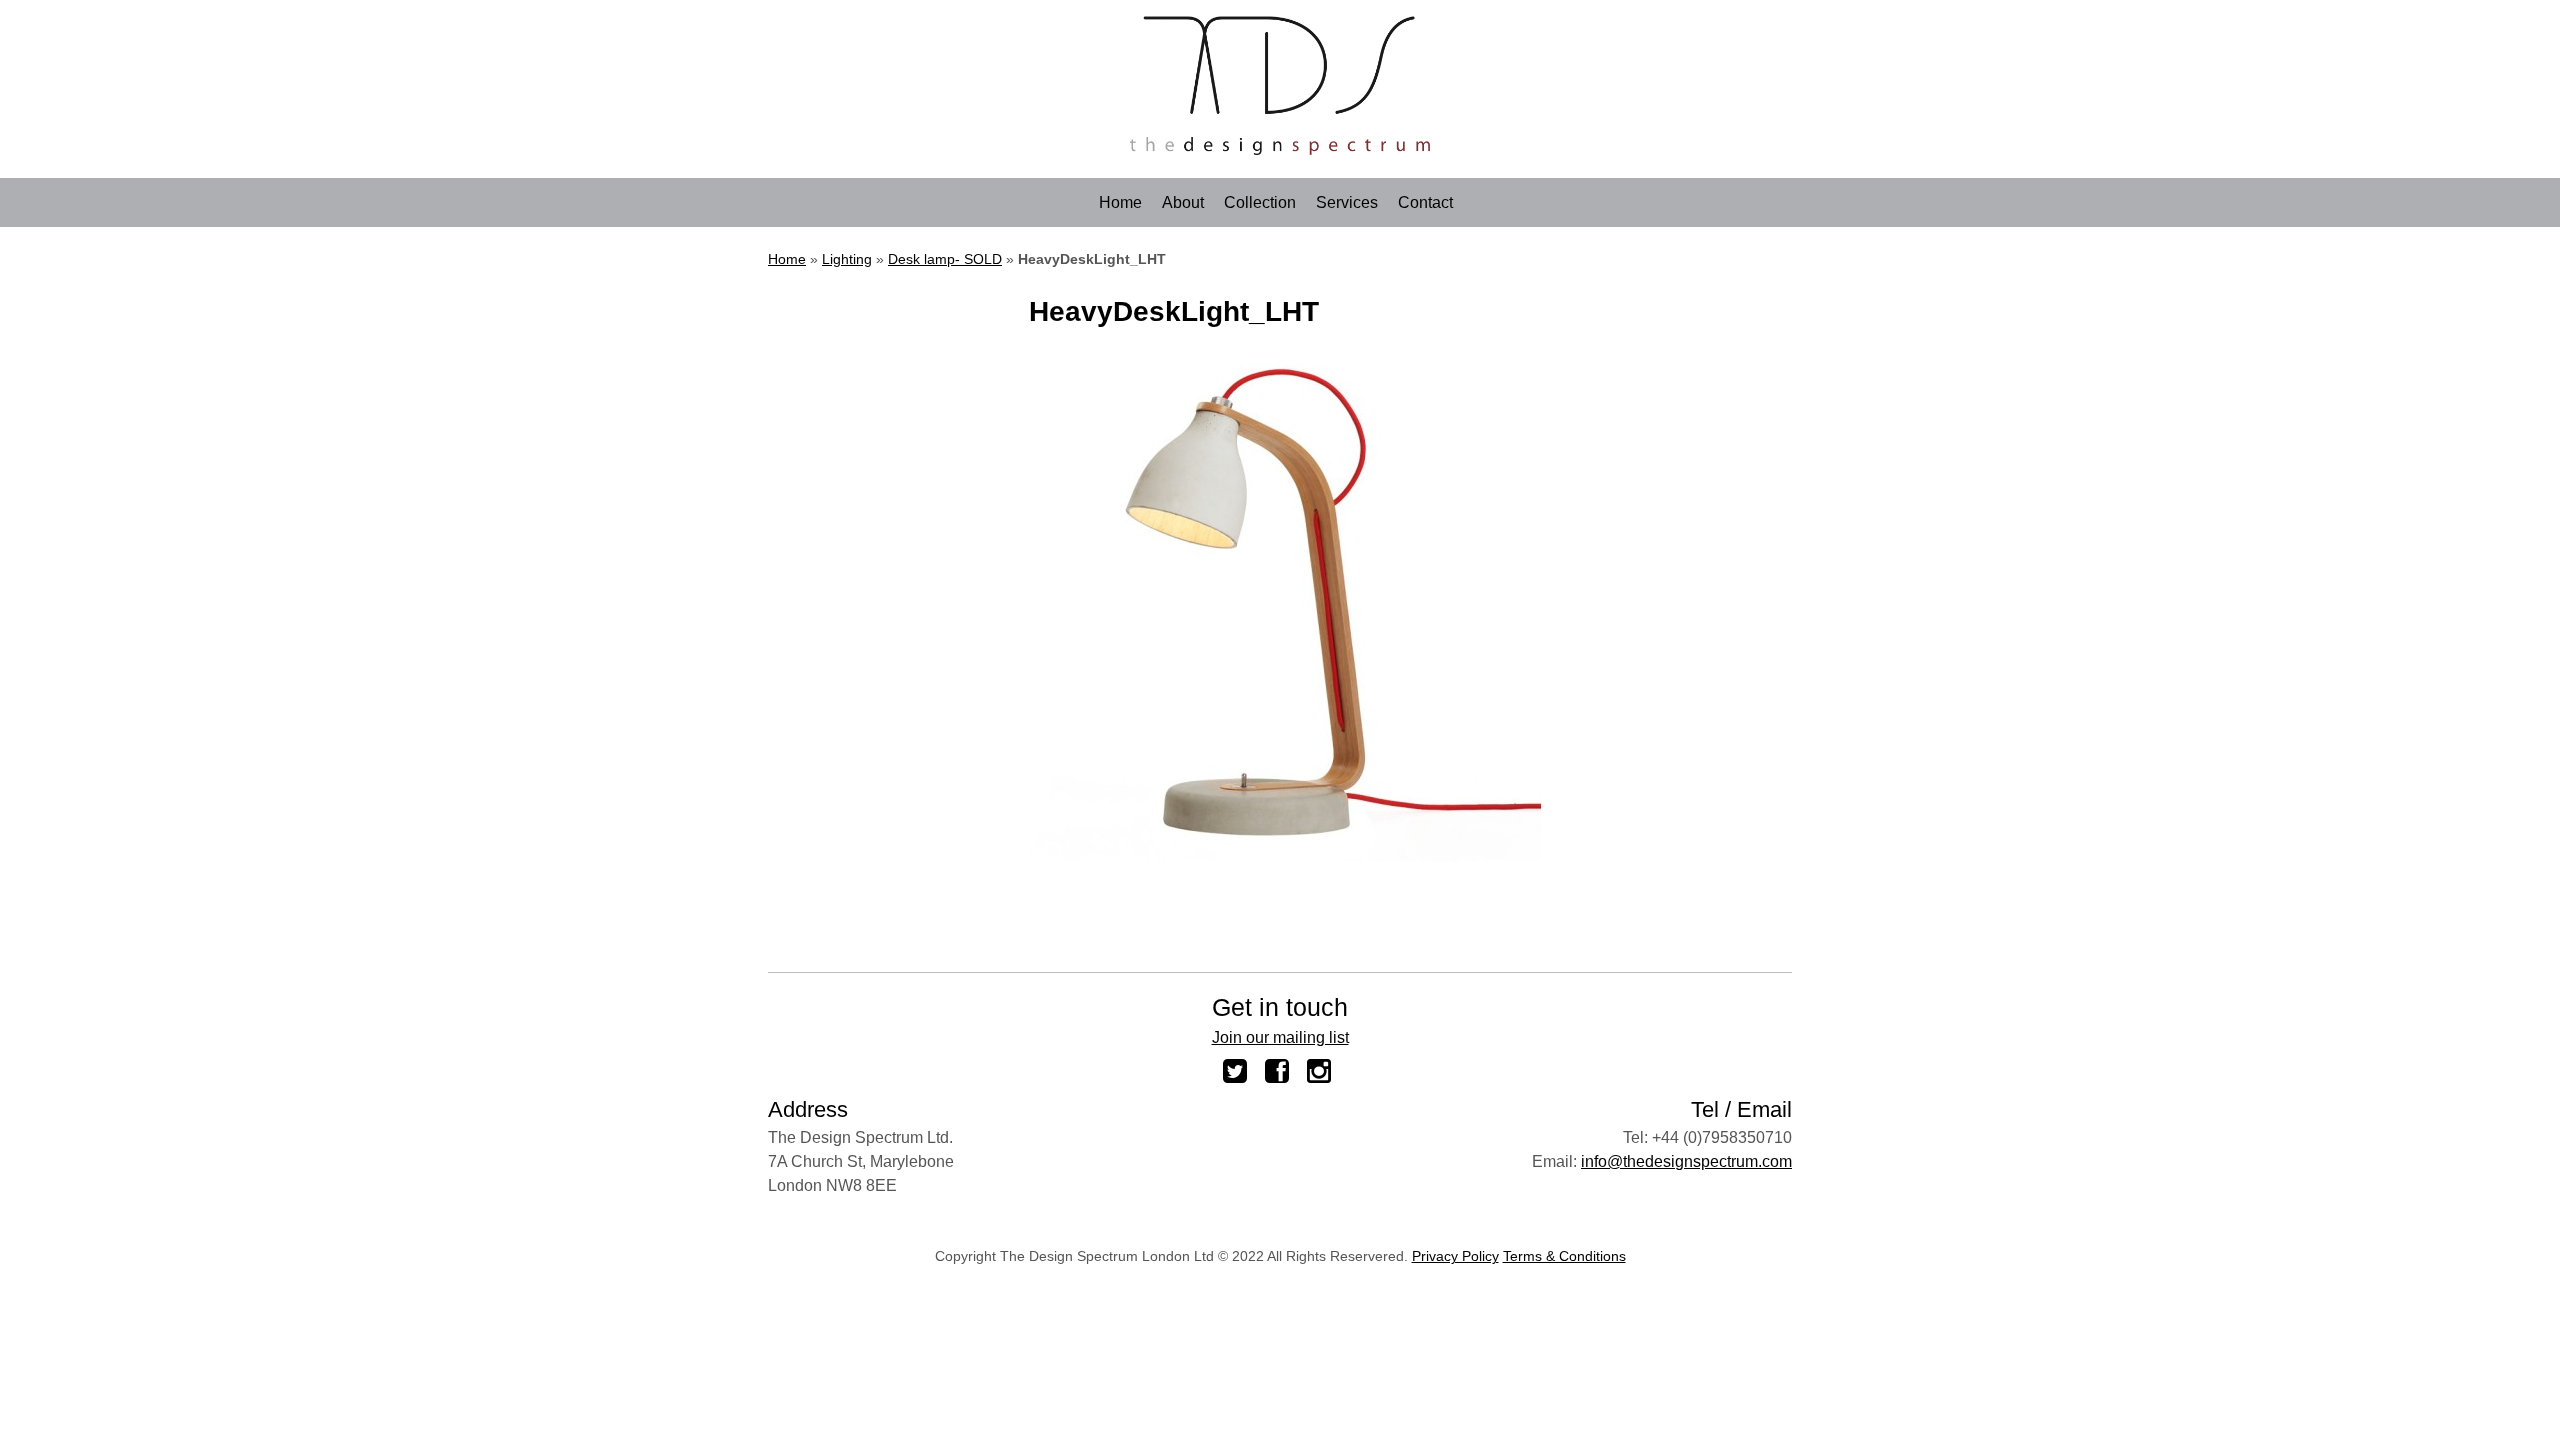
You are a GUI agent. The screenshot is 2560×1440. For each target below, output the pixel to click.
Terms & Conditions (1564, 1256)
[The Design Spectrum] (1280, 149)
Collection (1260, 203)
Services (1347, 203)
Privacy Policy (1455, 1256)
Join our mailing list (1280, 1037)
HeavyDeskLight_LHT (1174, 311)
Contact (1425, 203)
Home (1120, 203)
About (1183, 203)
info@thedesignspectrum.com (1686, 1161)
